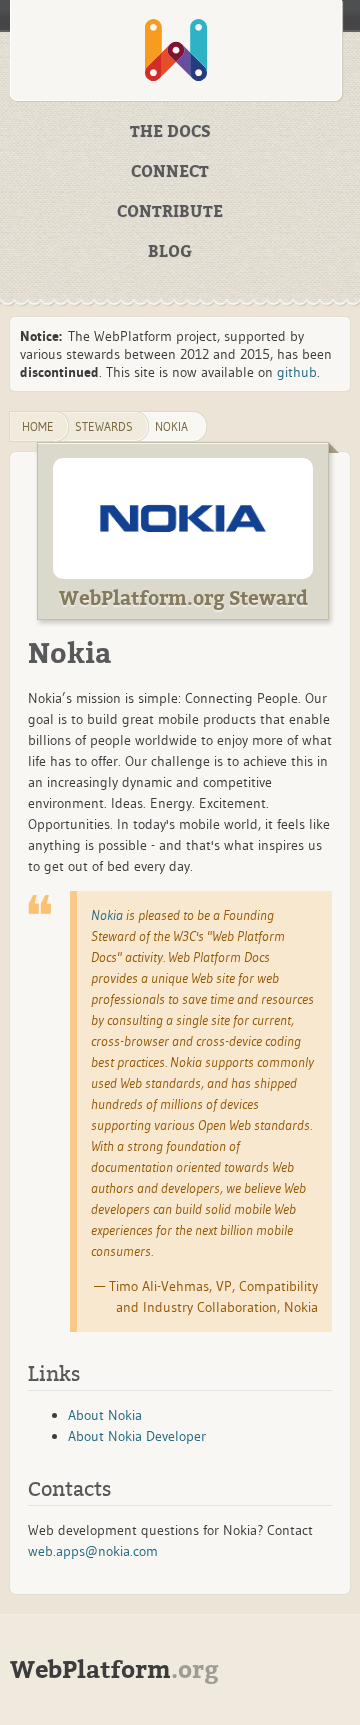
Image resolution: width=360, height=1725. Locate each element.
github (297, 372)
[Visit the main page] (176, 50)
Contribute (170, 212)
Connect (170, 172)
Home (38, 426)
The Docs (170, 132)
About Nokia (105, 1415)
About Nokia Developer (137, 1436)
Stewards (104, 426)
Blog (170, 252)
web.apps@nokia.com (93, 1551)
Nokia (171, 426)
